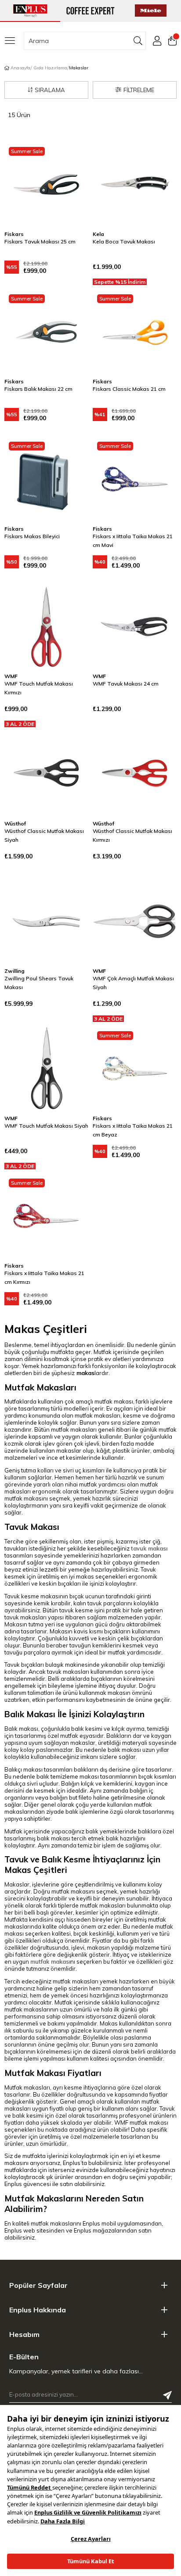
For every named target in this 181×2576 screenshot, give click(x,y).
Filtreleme (139, 90)
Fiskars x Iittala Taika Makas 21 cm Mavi (133, 541)
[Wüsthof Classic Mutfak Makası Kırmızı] (135, 774)
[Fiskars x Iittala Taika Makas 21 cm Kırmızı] (46, 1216)
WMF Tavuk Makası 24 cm (126, 684)
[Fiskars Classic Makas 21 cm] (135, 332)
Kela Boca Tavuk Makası (124, 241)
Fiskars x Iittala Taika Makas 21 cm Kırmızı (44, 1277)
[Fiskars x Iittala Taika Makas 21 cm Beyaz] (135, 1069)
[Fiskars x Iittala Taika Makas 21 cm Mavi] (135, 479)
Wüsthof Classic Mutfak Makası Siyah (44, 835)
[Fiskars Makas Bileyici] (46, 479)
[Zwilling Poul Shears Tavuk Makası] (46, 921)
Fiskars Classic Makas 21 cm (129, 389)
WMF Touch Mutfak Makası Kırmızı (39, 688)
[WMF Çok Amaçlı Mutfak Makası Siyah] (135, 921)
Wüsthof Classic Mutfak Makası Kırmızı (132, 835)
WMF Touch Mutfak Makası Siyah (46, 1126)
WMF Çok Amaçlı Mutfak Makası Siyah (133, 983)
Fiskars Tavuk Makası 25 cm (40, 241)
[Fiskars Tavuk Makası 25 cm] (46, 184)
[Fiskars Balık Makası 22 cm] (46, 332)
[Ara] (138, 41)
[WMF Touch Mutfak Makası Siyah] (46, 1069)
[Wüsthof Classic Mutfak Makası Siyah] (46, 774)
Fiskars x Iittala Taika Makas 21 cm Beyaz (133, 1130)
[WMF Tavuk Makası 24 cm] (135, 627)
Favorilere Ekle (71, 160)
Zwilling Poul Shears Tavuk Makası (39, 983)
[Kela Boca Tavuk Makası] (135, 184)
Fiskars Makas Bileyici (32, 536)
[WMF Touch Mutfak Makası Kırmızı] (46, 627)
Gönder (167, 2395)
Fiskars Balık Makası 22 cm (38, 389)
